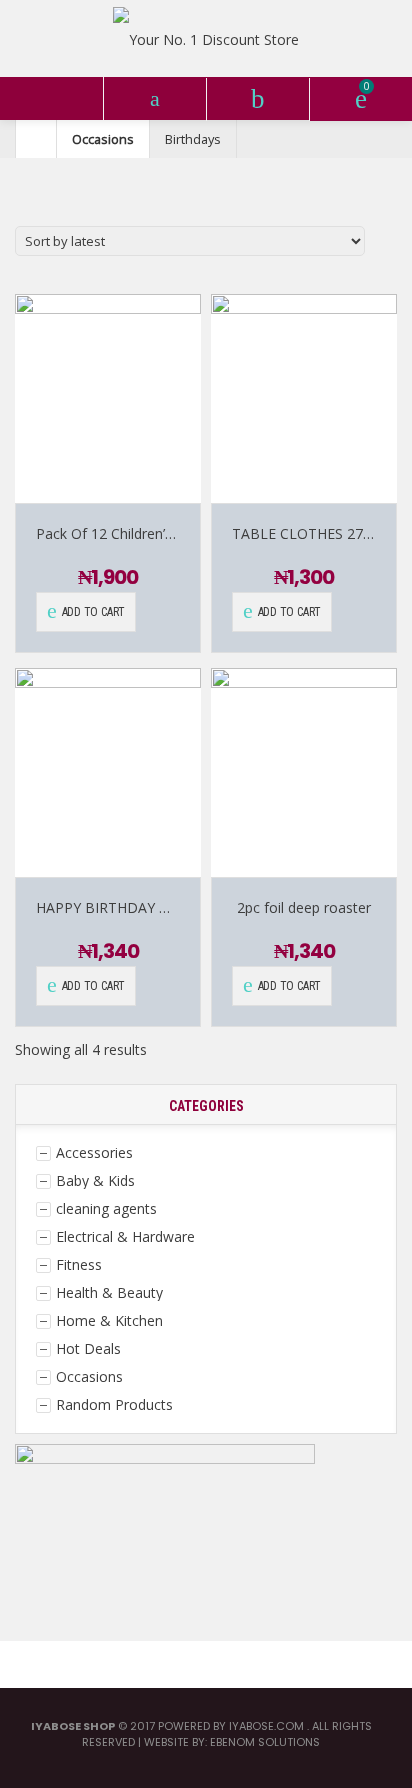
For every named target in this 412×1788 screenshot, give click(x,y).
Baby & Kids (95, 1180)
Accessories (94, 1152)
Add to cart (93, 612)
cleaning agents (106, 1208)
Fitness (79, 1264)
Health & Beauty (109, 1292)
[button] (51, 98)
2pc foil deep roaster (304, 907)
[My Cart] (360, 99)
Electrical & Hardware (125, 1236)
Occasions (103, 139)
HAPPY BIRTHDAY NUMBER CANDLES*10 (174, 907)
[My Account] (257, 99)
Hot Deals (88, 1348)
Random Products (114, 1404)
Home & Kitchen (109, 1320)
